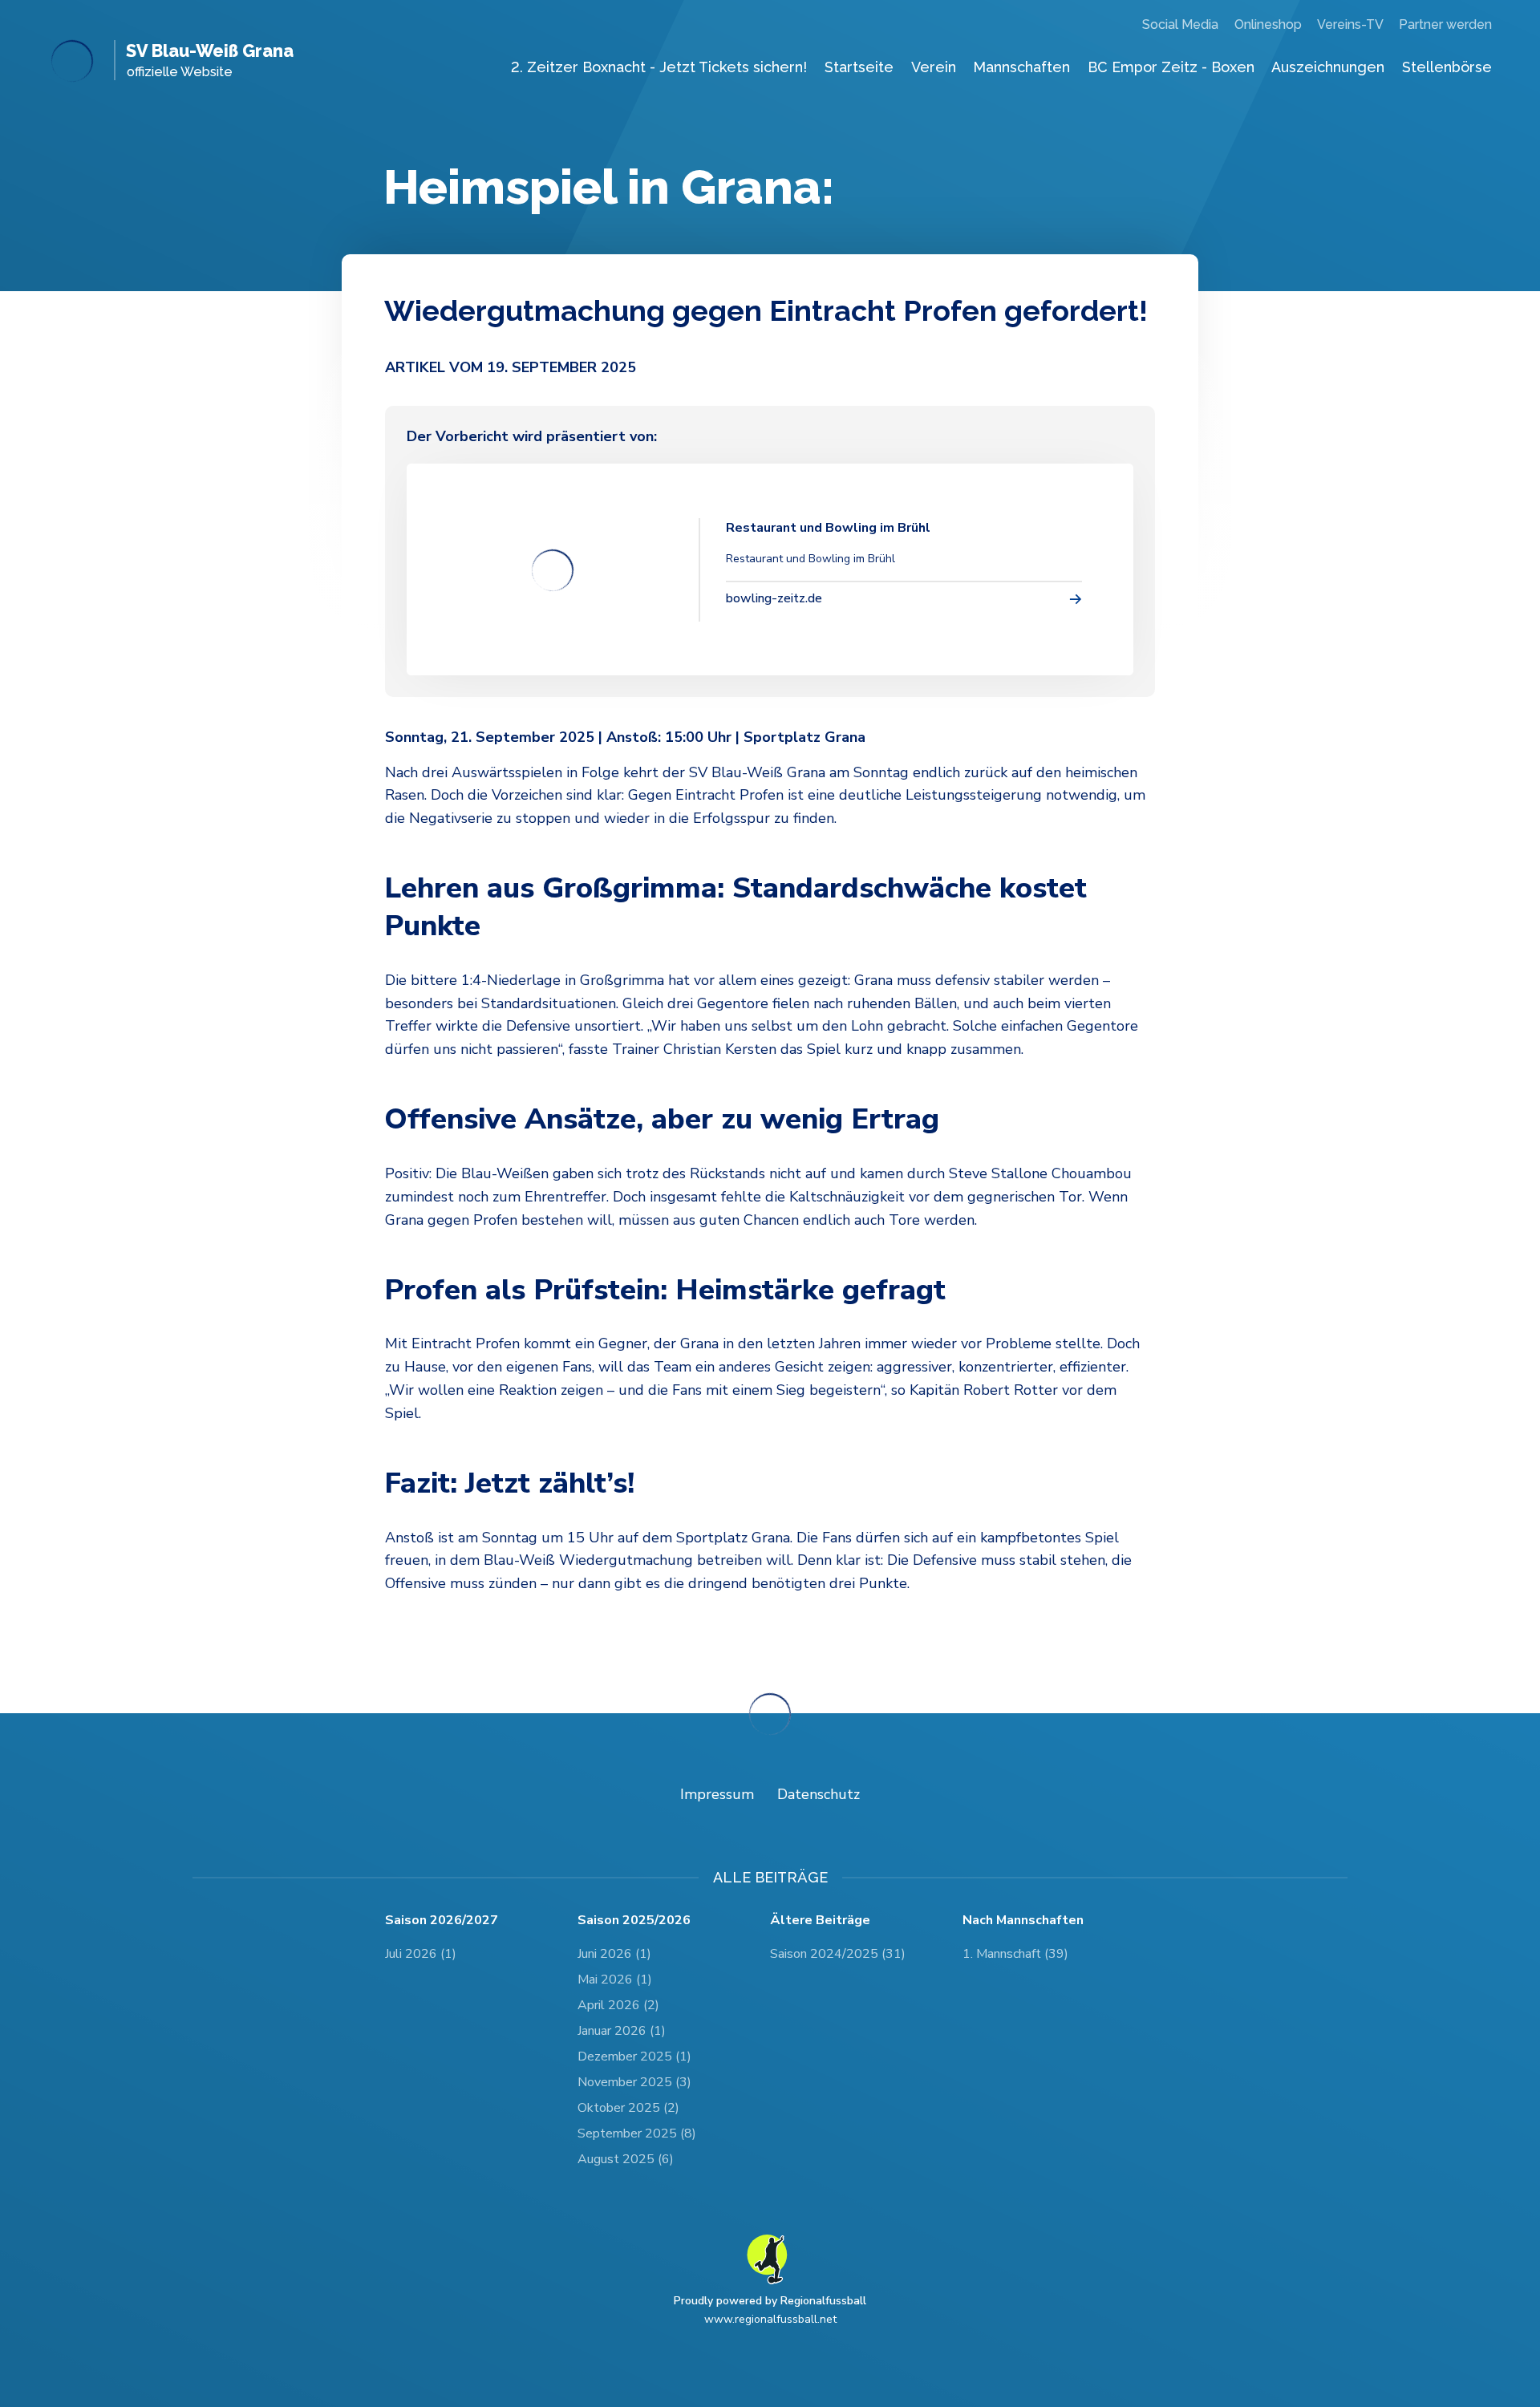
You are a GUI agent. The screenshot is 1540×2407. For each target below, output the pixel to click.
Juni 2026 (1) (614, 1954)
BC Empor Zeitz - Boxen (1171, 67)
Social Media (1180, 24)
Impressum (717, 1794)
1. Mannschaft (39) (1015, 1954)
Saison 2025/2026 (634, 1921)
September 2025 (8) (637, 2133)
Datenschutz (819, 1794)
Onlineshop (1268, 24)
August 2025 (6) (626, 2159)
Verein (934, 67)
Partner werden (1445, 24)
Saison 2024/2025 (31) (838, 1954)
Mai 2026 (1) (615, 1979)
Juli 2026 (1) (421, 1954)
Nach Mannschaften (1023, 1921)
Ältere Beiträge (820, 1921)
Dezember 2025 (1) (634, 2056)
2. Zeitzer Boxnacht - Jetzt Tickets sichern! (659, 67)
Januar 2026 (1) (622, 2031)
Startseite (859, 67)
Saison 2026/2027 (442, 1921)
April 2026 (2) (618, 2005)
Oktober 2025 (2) (628, 2108)
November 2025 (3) (634, 2082)
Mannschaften (1021, 67)
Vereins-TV (1350, 24)
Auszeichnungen (1328, 67)
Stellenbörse (1447, 67)
